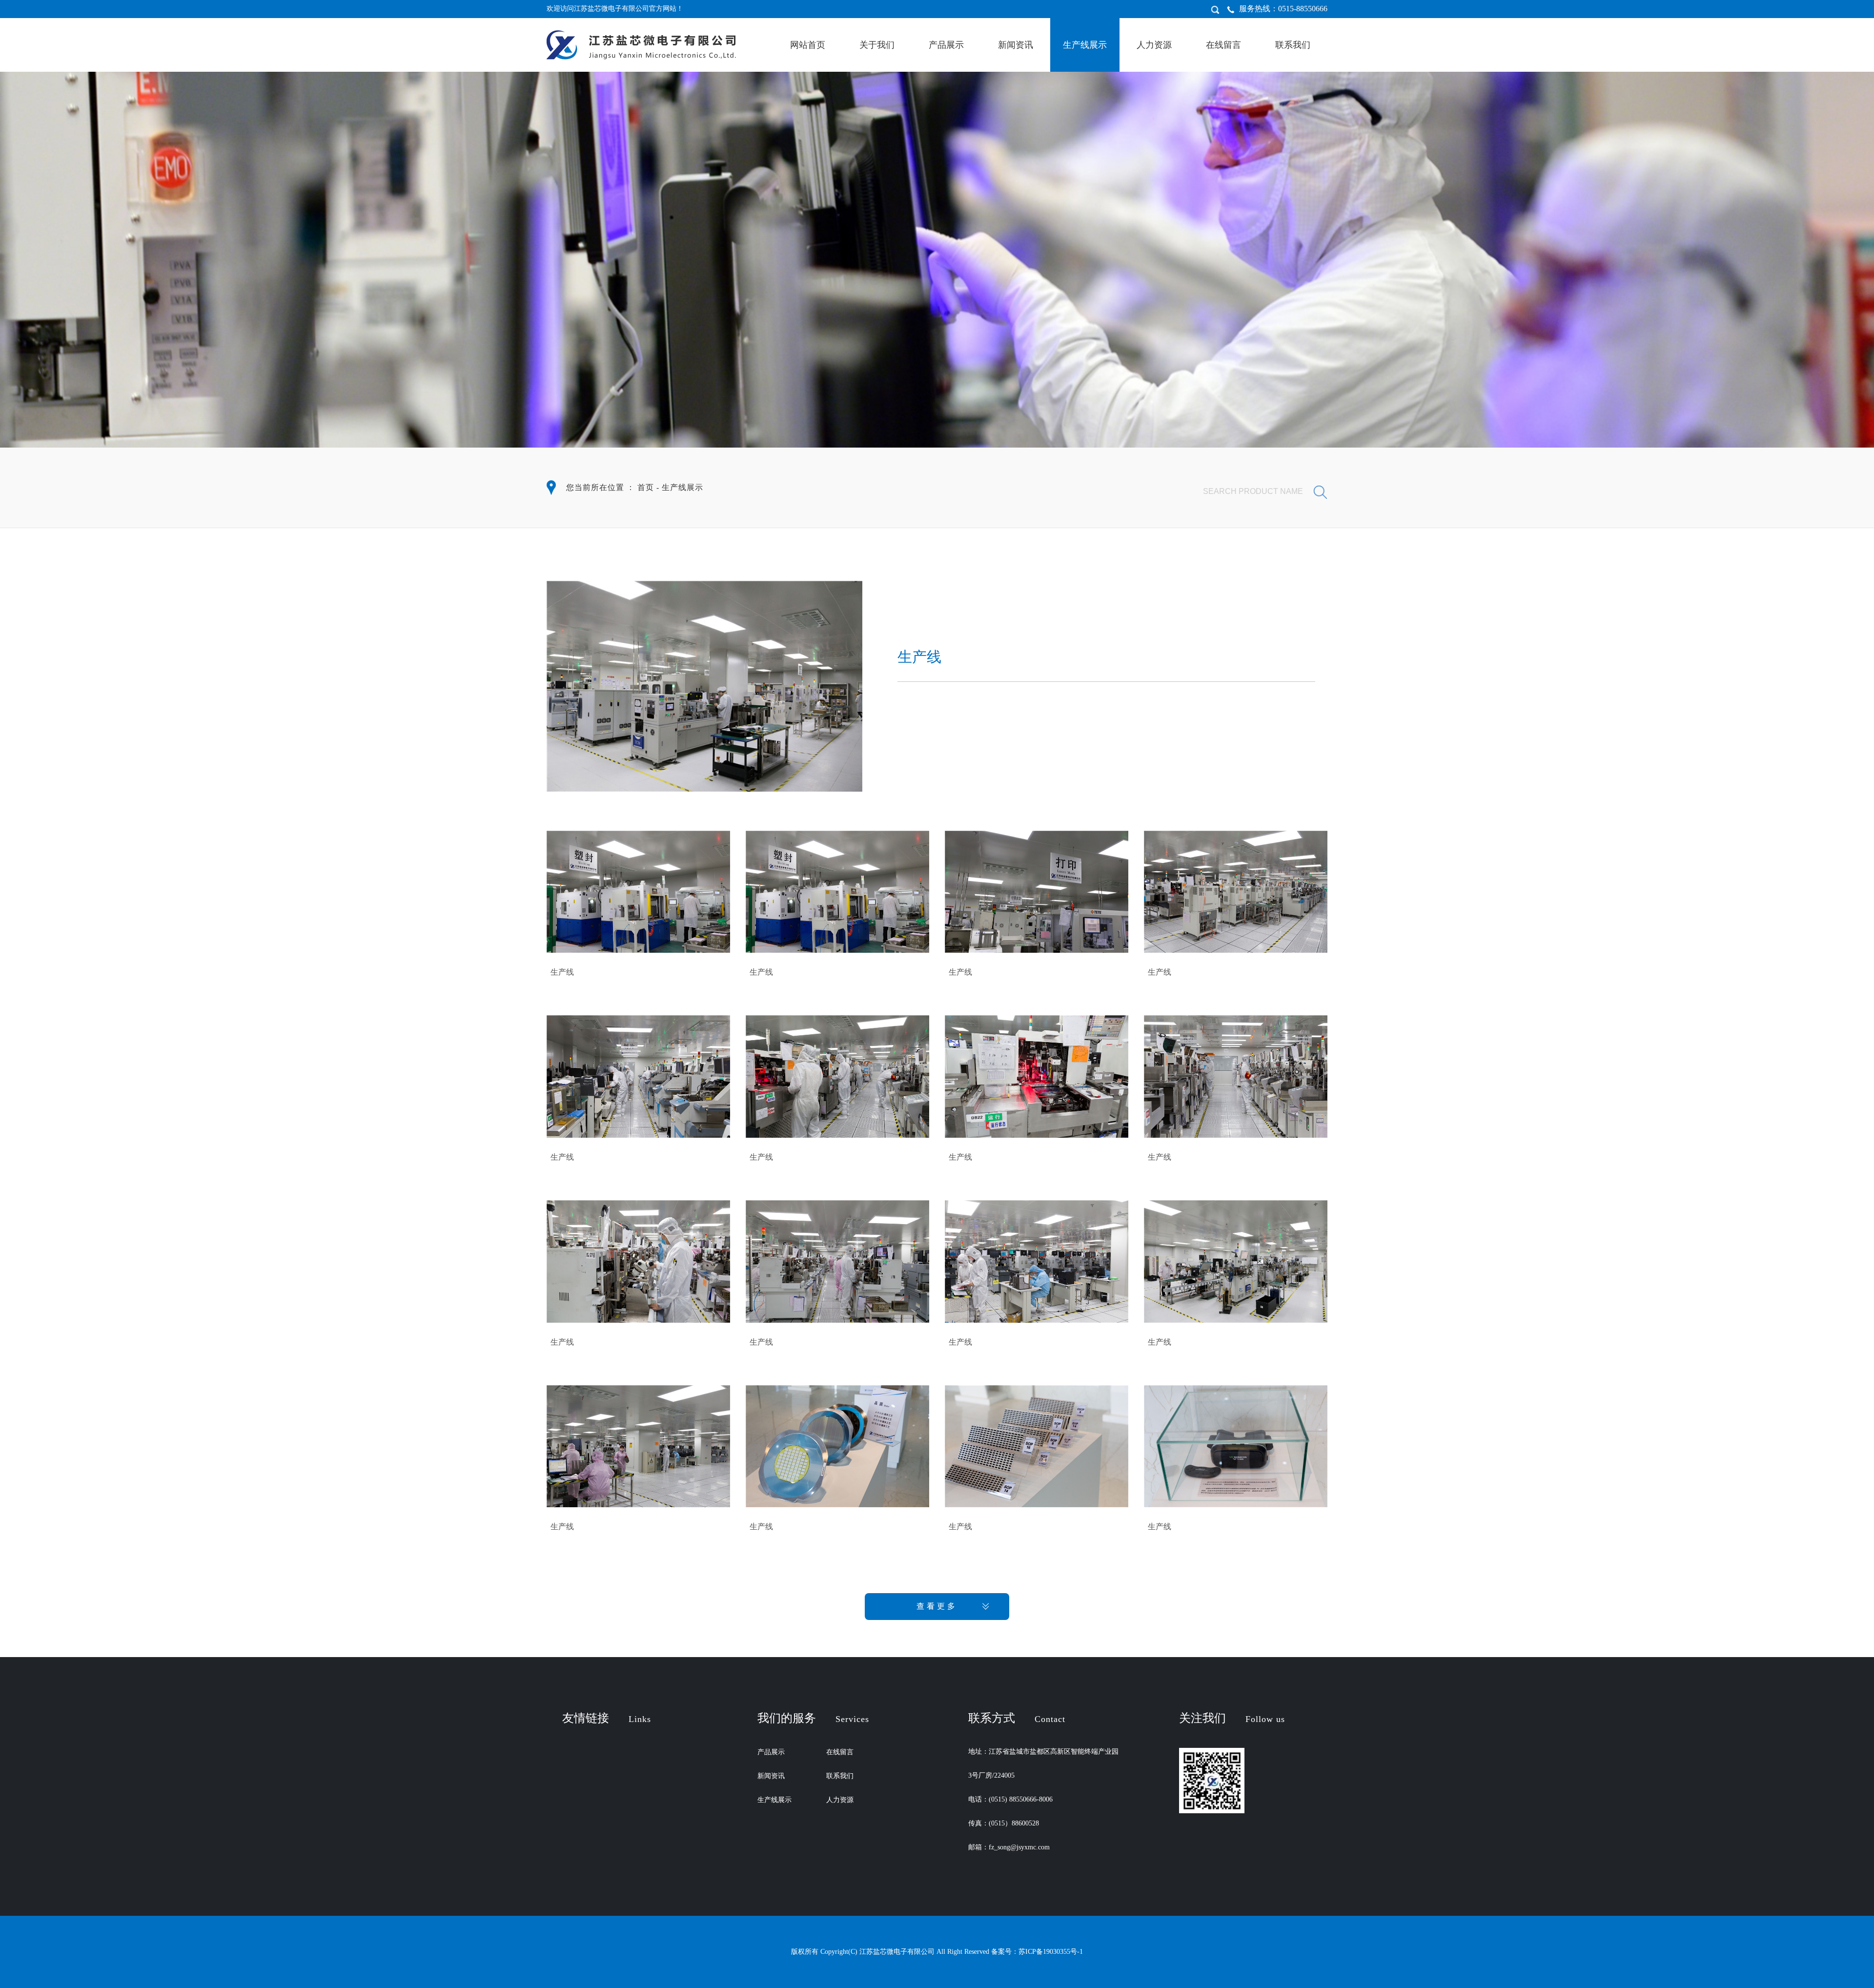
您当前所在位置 (595, 487)
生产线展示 (1085, 45)
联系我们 (1293, 45)
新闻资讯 (1016, 45)
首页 (646, 487)
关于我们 (877, 45)
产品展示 (946, 45)
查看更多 (937, 1606)
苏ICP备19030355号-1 (1051, 1952)
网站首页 (808, 45)
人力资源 (1154, 45)
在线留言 (1223, 45)
